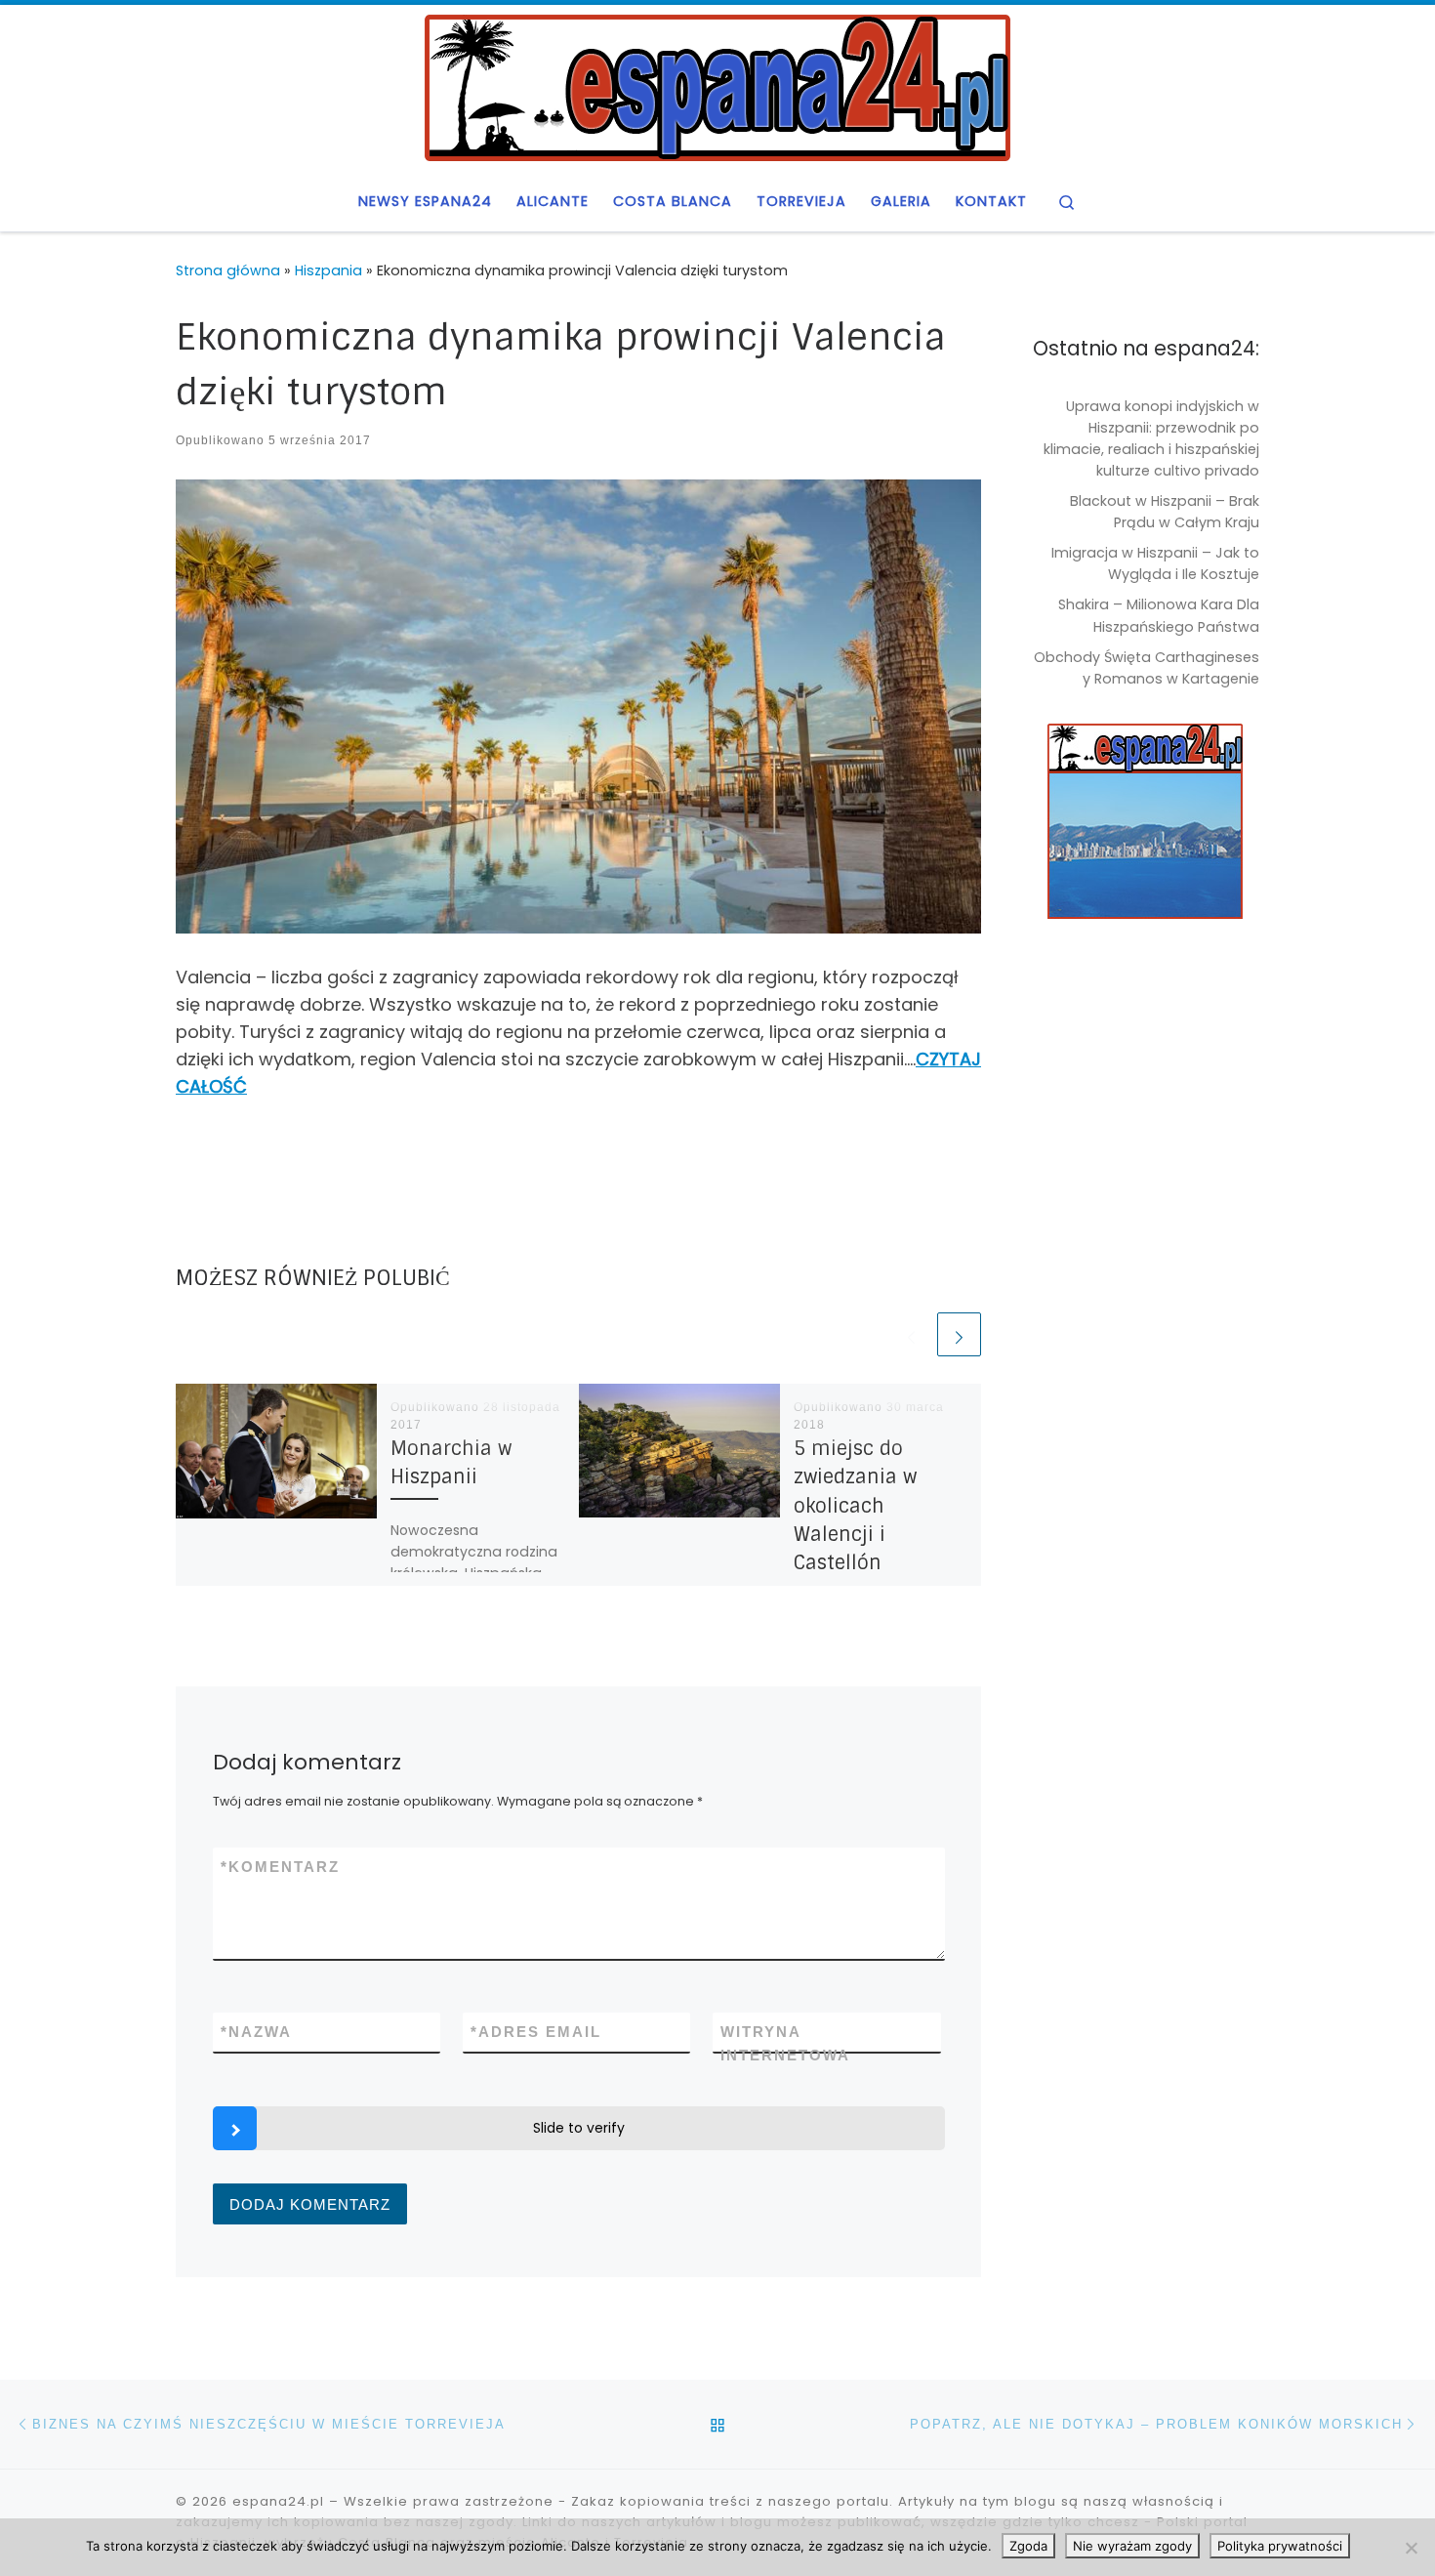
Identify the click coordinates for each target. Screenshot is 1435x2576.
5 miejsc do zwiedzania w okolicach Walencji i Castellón (855, 1506)
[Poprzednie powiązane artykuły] (911, 1334)
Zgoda (1028, 2546)
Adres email (536, 2032)
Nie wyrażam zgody (1132, 2546)
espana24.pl (278, 2501)
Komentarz (280, 1867)
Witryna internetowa (785, 2043)
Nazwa (256, 2032)
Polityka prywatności (1280, 2546)
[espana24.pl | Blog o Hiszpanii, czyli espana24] (717, 86)
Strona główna (228, 270)
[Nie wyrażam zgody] (1411, 2548)
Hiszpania (328, 270)
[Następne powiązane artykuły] (959, 1334)
